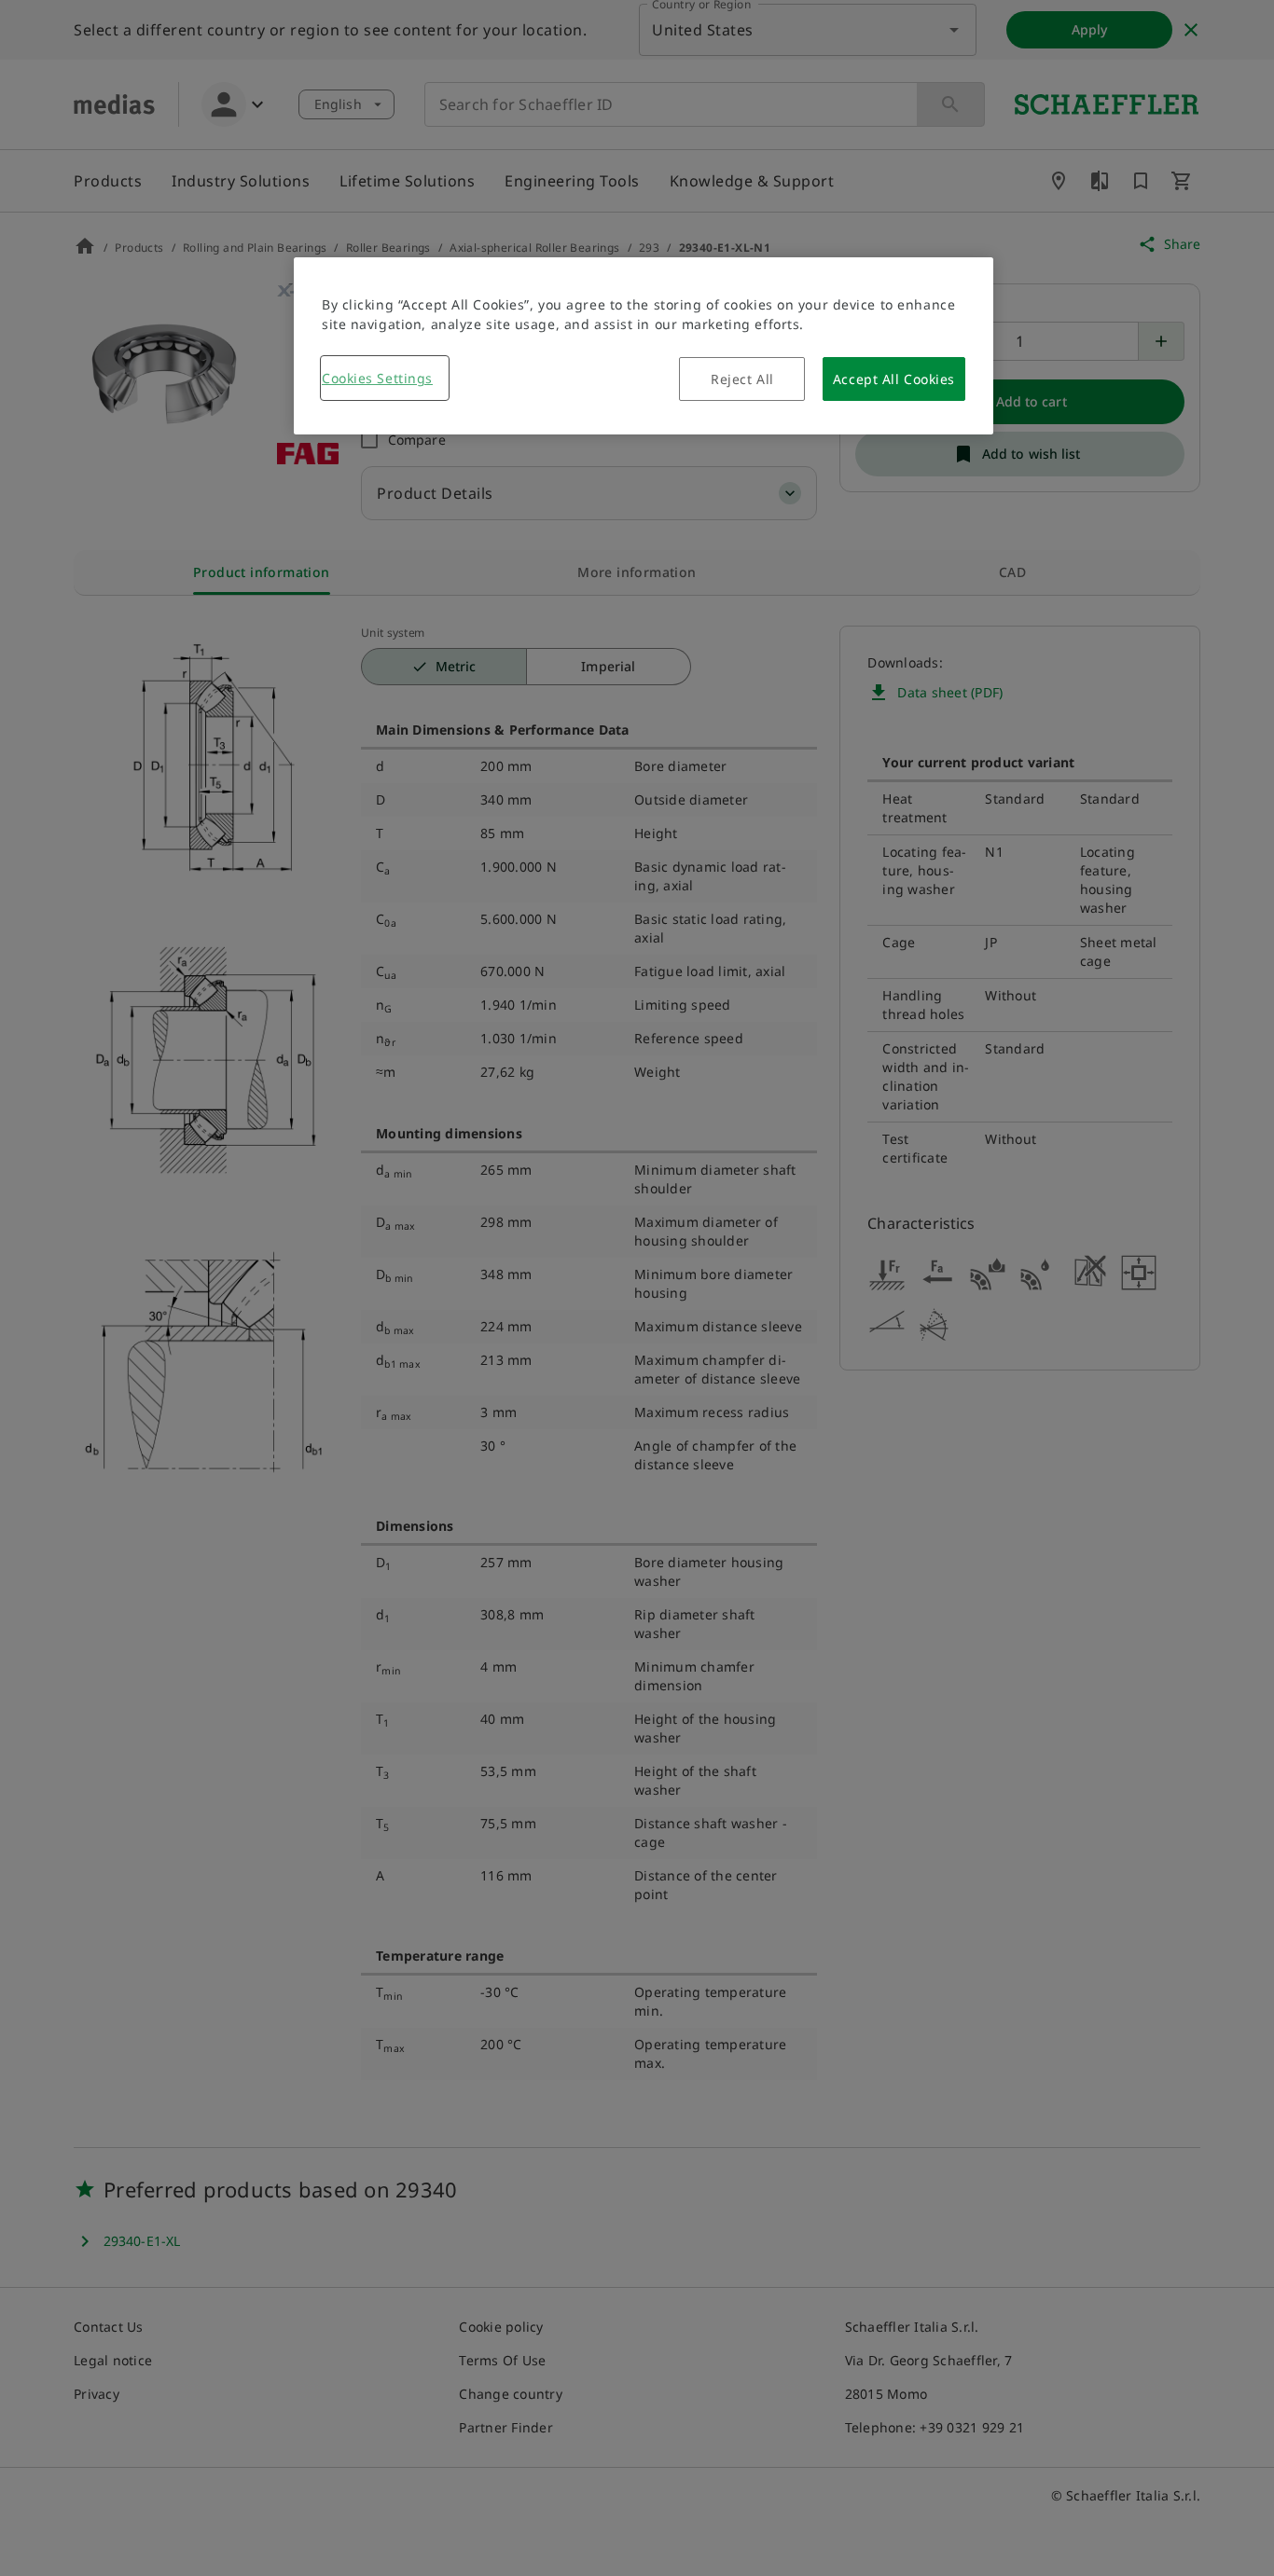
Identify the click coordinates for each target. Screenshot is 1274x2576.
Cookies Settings (377, 378)
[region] (644, 346)
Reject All (742, 379)
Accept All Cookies (894, 379)
